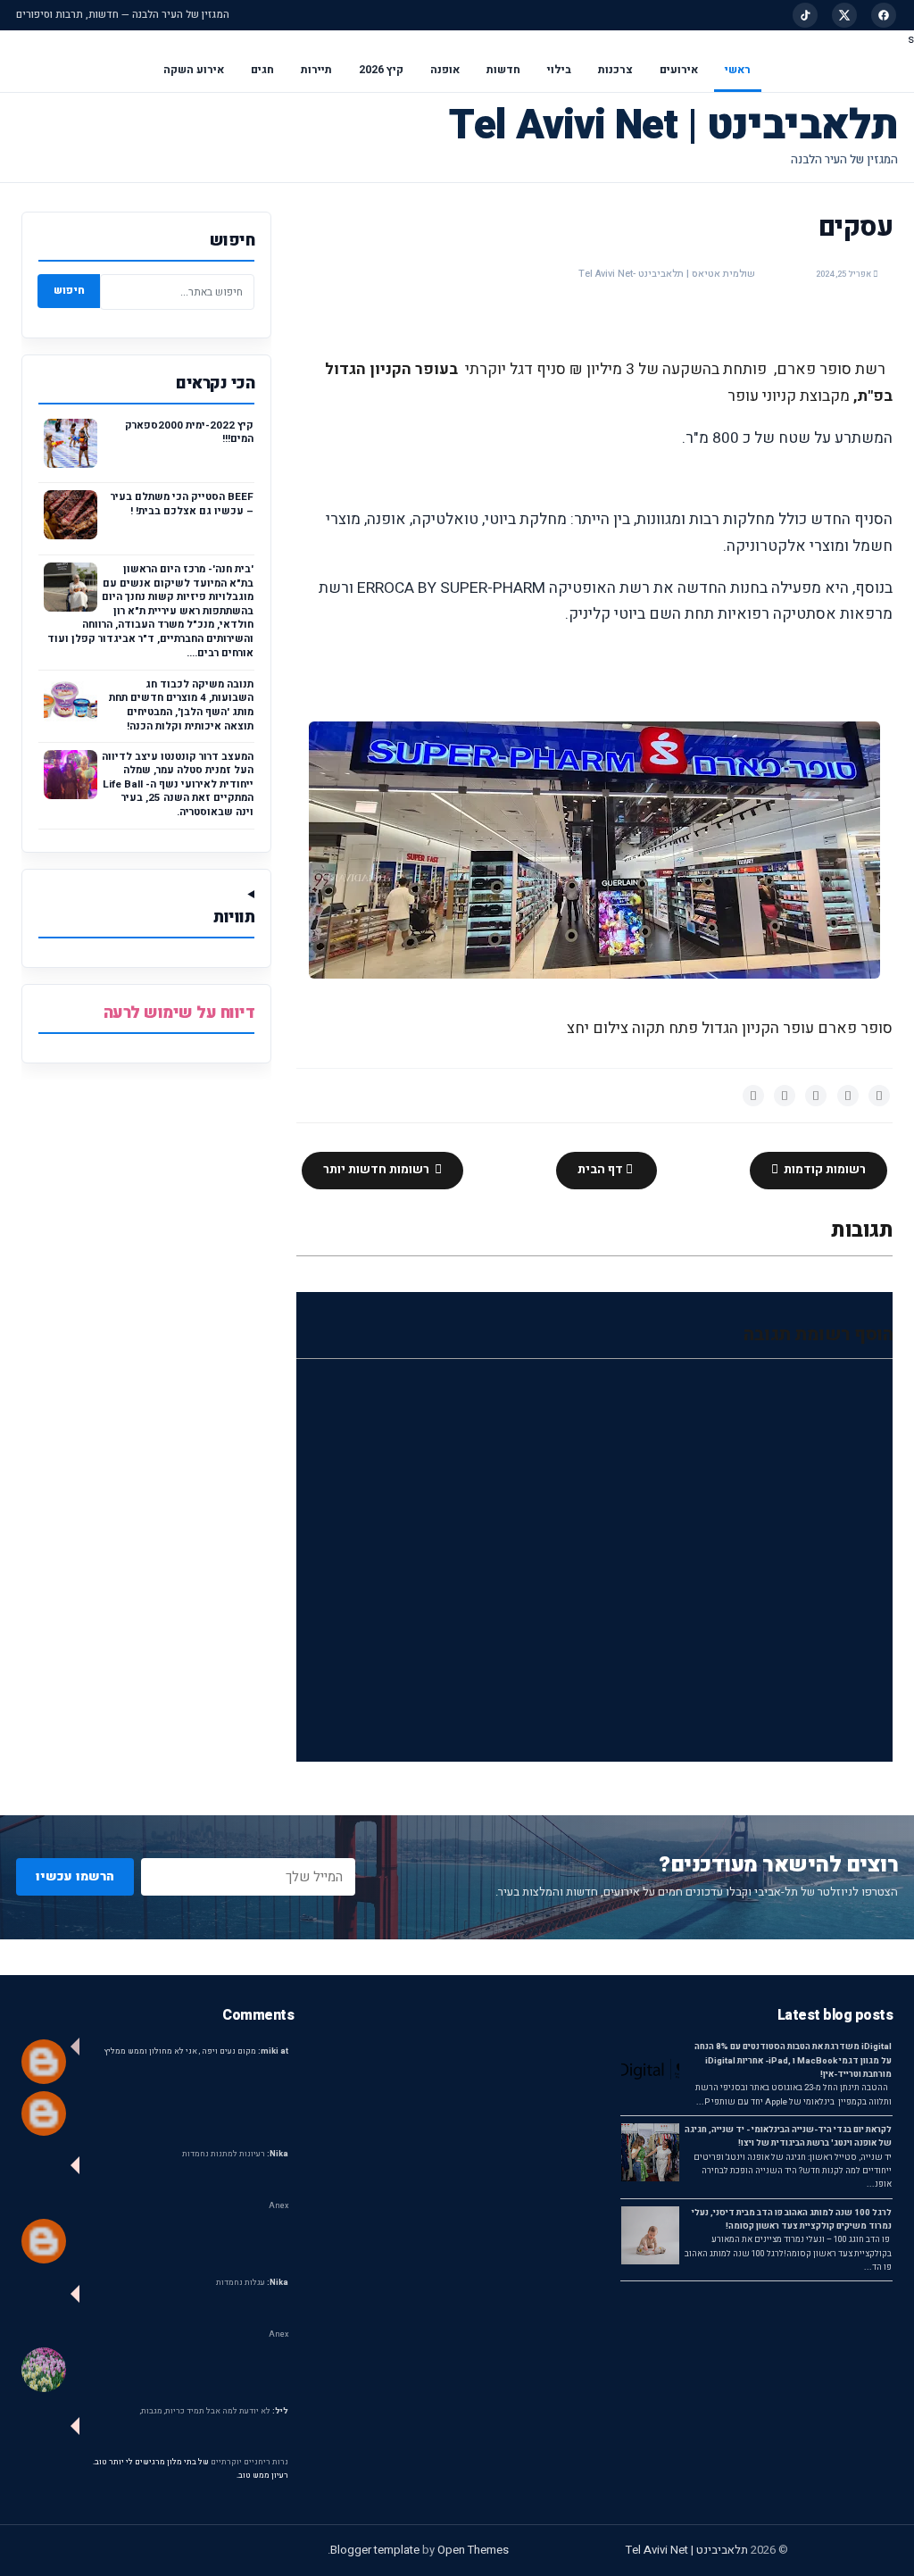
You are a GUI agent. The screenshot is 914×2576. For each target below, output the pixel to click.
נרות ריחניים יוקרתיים (249, 2462)
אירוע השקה (194, 70)
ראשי (738, 70)
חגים (262, 70)
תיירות (316, 70)
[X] (844, 15)
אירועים (679, 70)
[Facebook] (884, 15)
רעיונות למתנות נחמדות (235, 2154)
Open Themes (473, 2550)
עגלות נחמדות (252, 2283)
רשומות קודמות (823, 1170)
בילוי (559, 70)
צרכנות (615, 70)
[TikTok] (805, 15)
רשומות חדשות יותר (378, 1170)
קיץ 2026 (381, 70)
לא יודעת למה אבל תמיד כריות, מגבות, (214, 2411)
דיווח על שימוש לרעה (179, 1013)
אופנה (445, 70)
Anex (278, 2206)
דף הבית (602, 1170)
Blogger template (375, 2550)
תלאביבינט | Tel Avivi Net (673, 125)
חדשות (503, 70)
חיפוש (69, 290)
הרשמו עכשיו (75, 1876)
